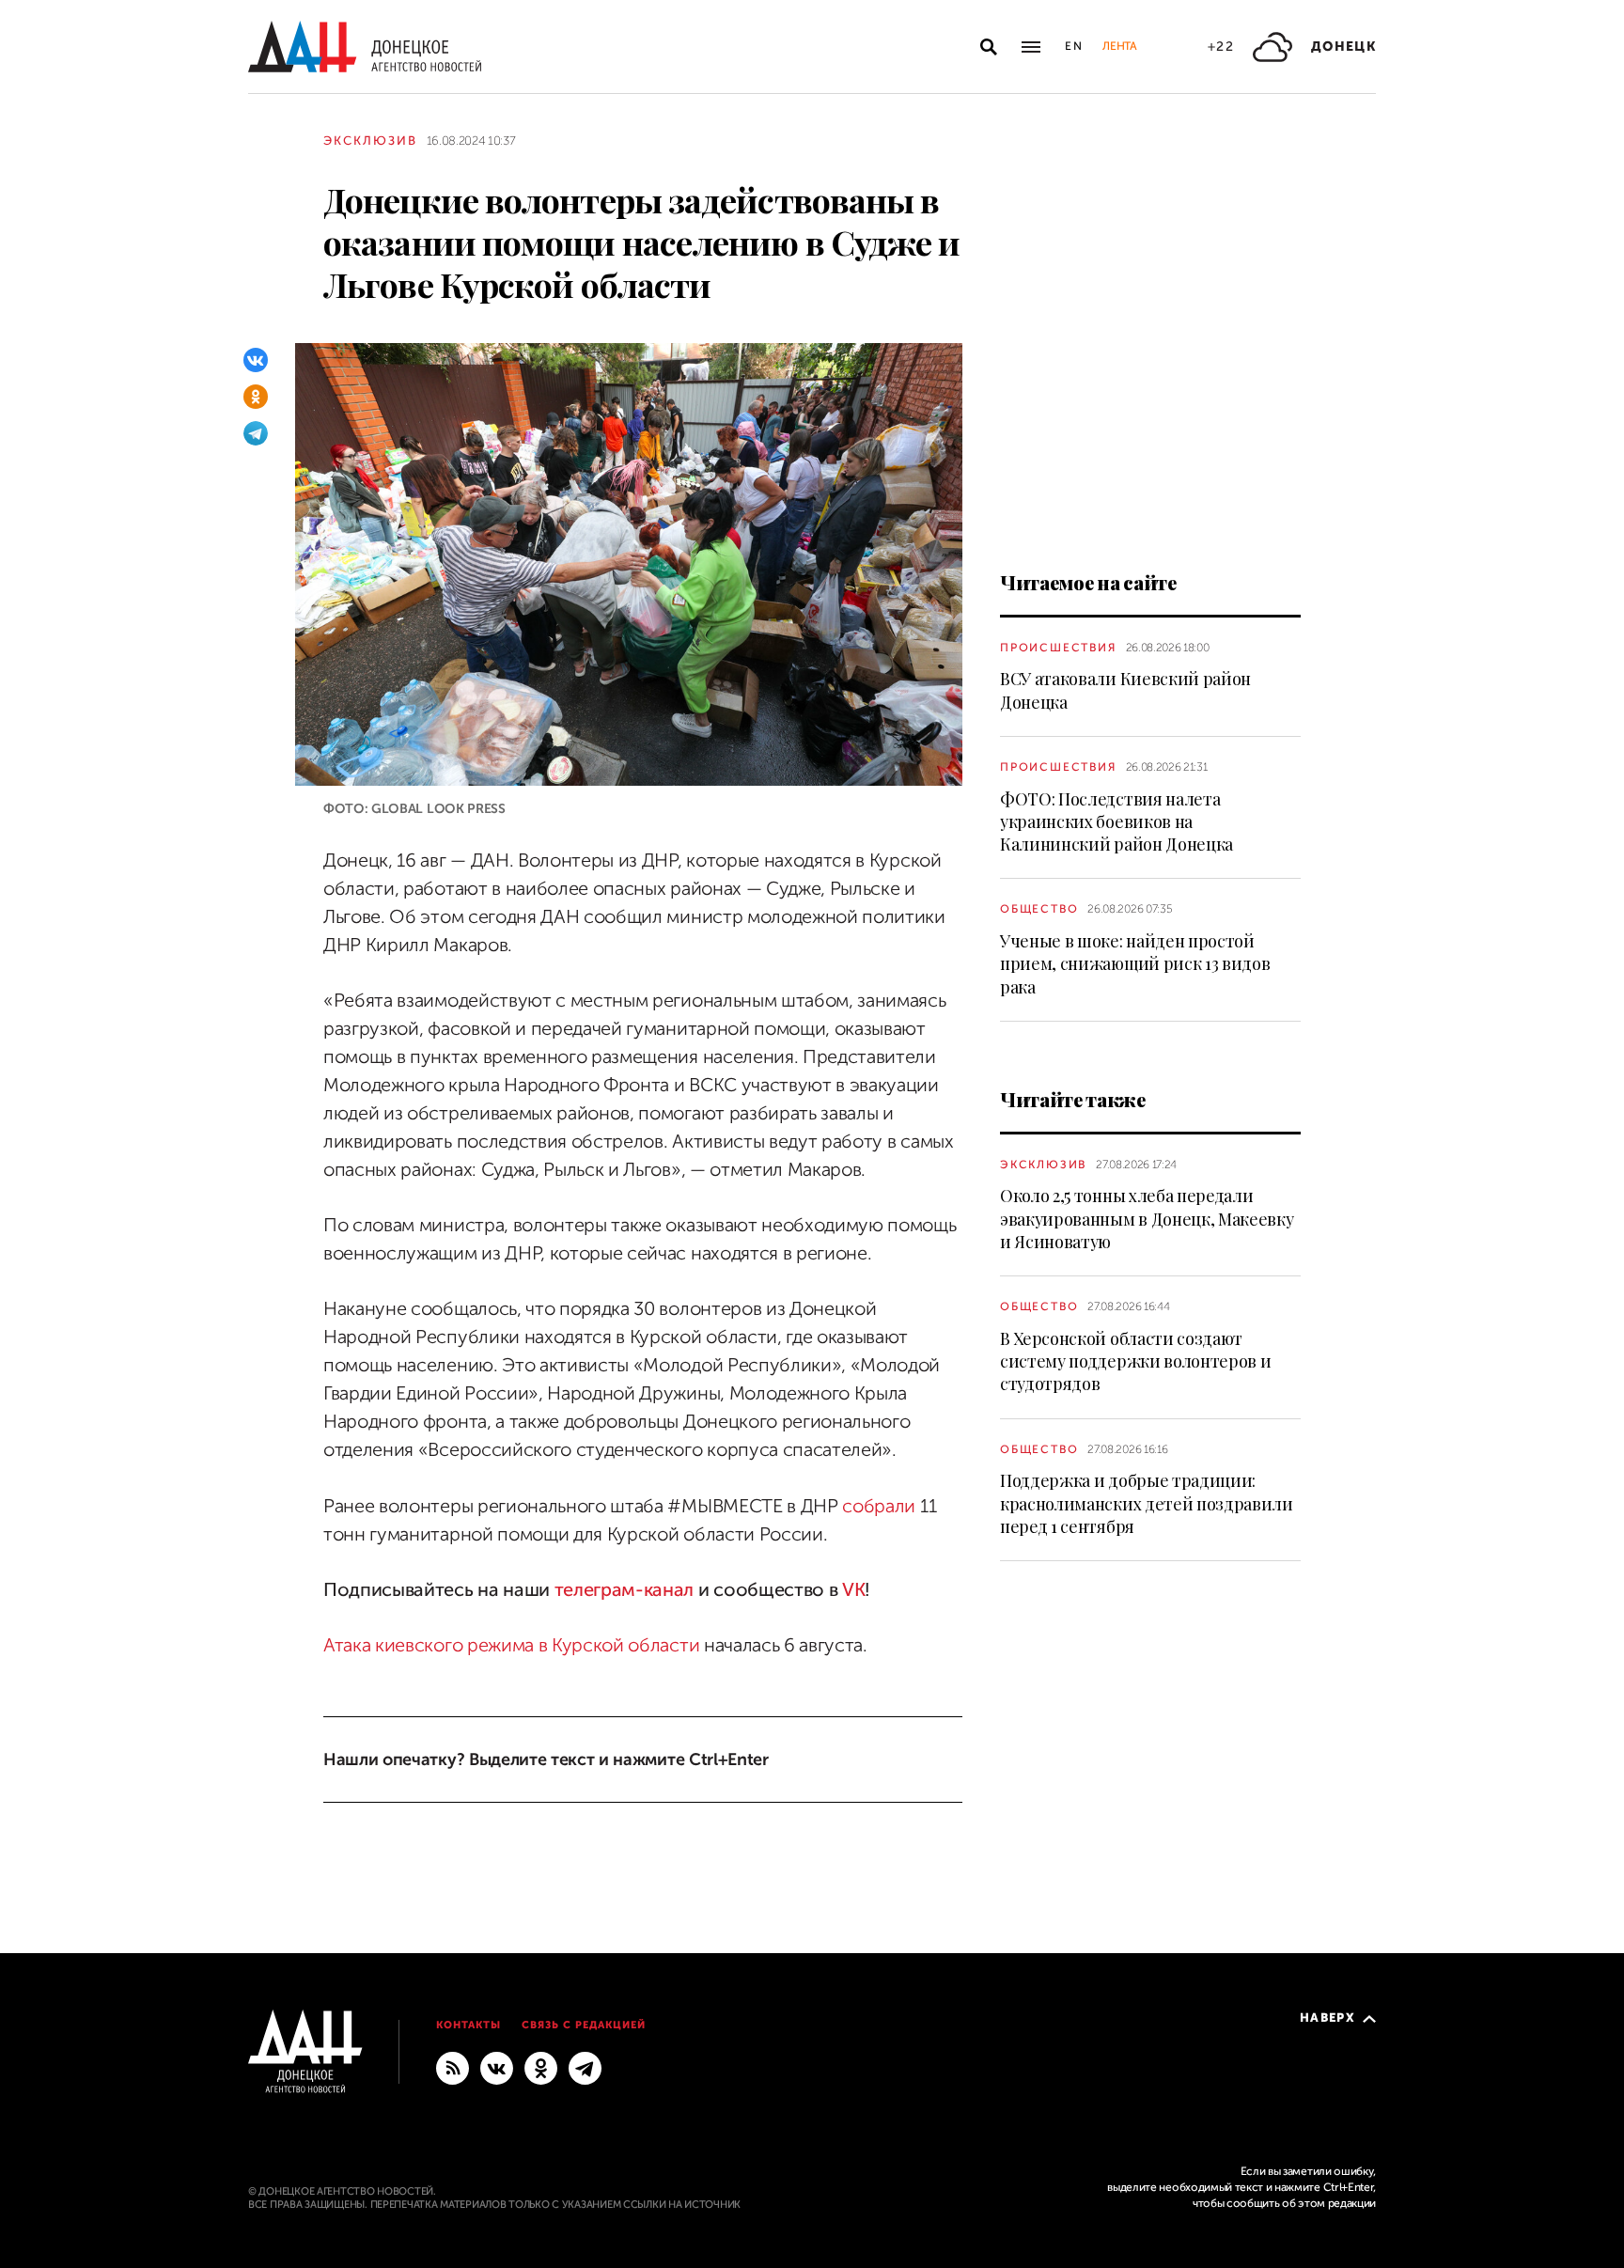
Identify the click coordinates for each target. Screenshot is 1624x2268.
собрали (879, 1506)
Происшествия (1058, 648)
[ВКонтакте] (256, 360)
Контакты (468, 2025)
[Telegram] (256, 433)
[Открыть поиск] (989, 47)
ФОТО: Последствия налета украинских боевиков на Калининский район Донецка (1116, 822)
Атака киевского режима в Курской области (511, 1645)
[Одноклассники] (256, 397)
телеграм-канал (625, 1590)
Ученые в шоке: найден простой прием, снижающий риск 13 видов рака (1135, 964)
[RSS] (453, 2068)
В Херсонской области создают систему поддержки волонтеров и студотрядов (1135, 1361)
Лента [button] (1119, 46)
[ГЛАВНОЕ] (585, 2068)
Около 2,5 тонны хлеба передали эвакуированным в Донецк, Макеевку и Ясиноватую (1147, 1219)
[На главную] (365, 47)
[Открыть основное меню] (1031, 47)
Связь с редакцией (584, 2025)
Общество (1039, 909)
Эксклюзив (370, 141)
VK (853, 1590)
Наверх (1327, 2018)
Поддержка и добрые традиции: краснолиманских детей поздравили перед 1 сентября (1147, 1503)
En (1075, 46)
